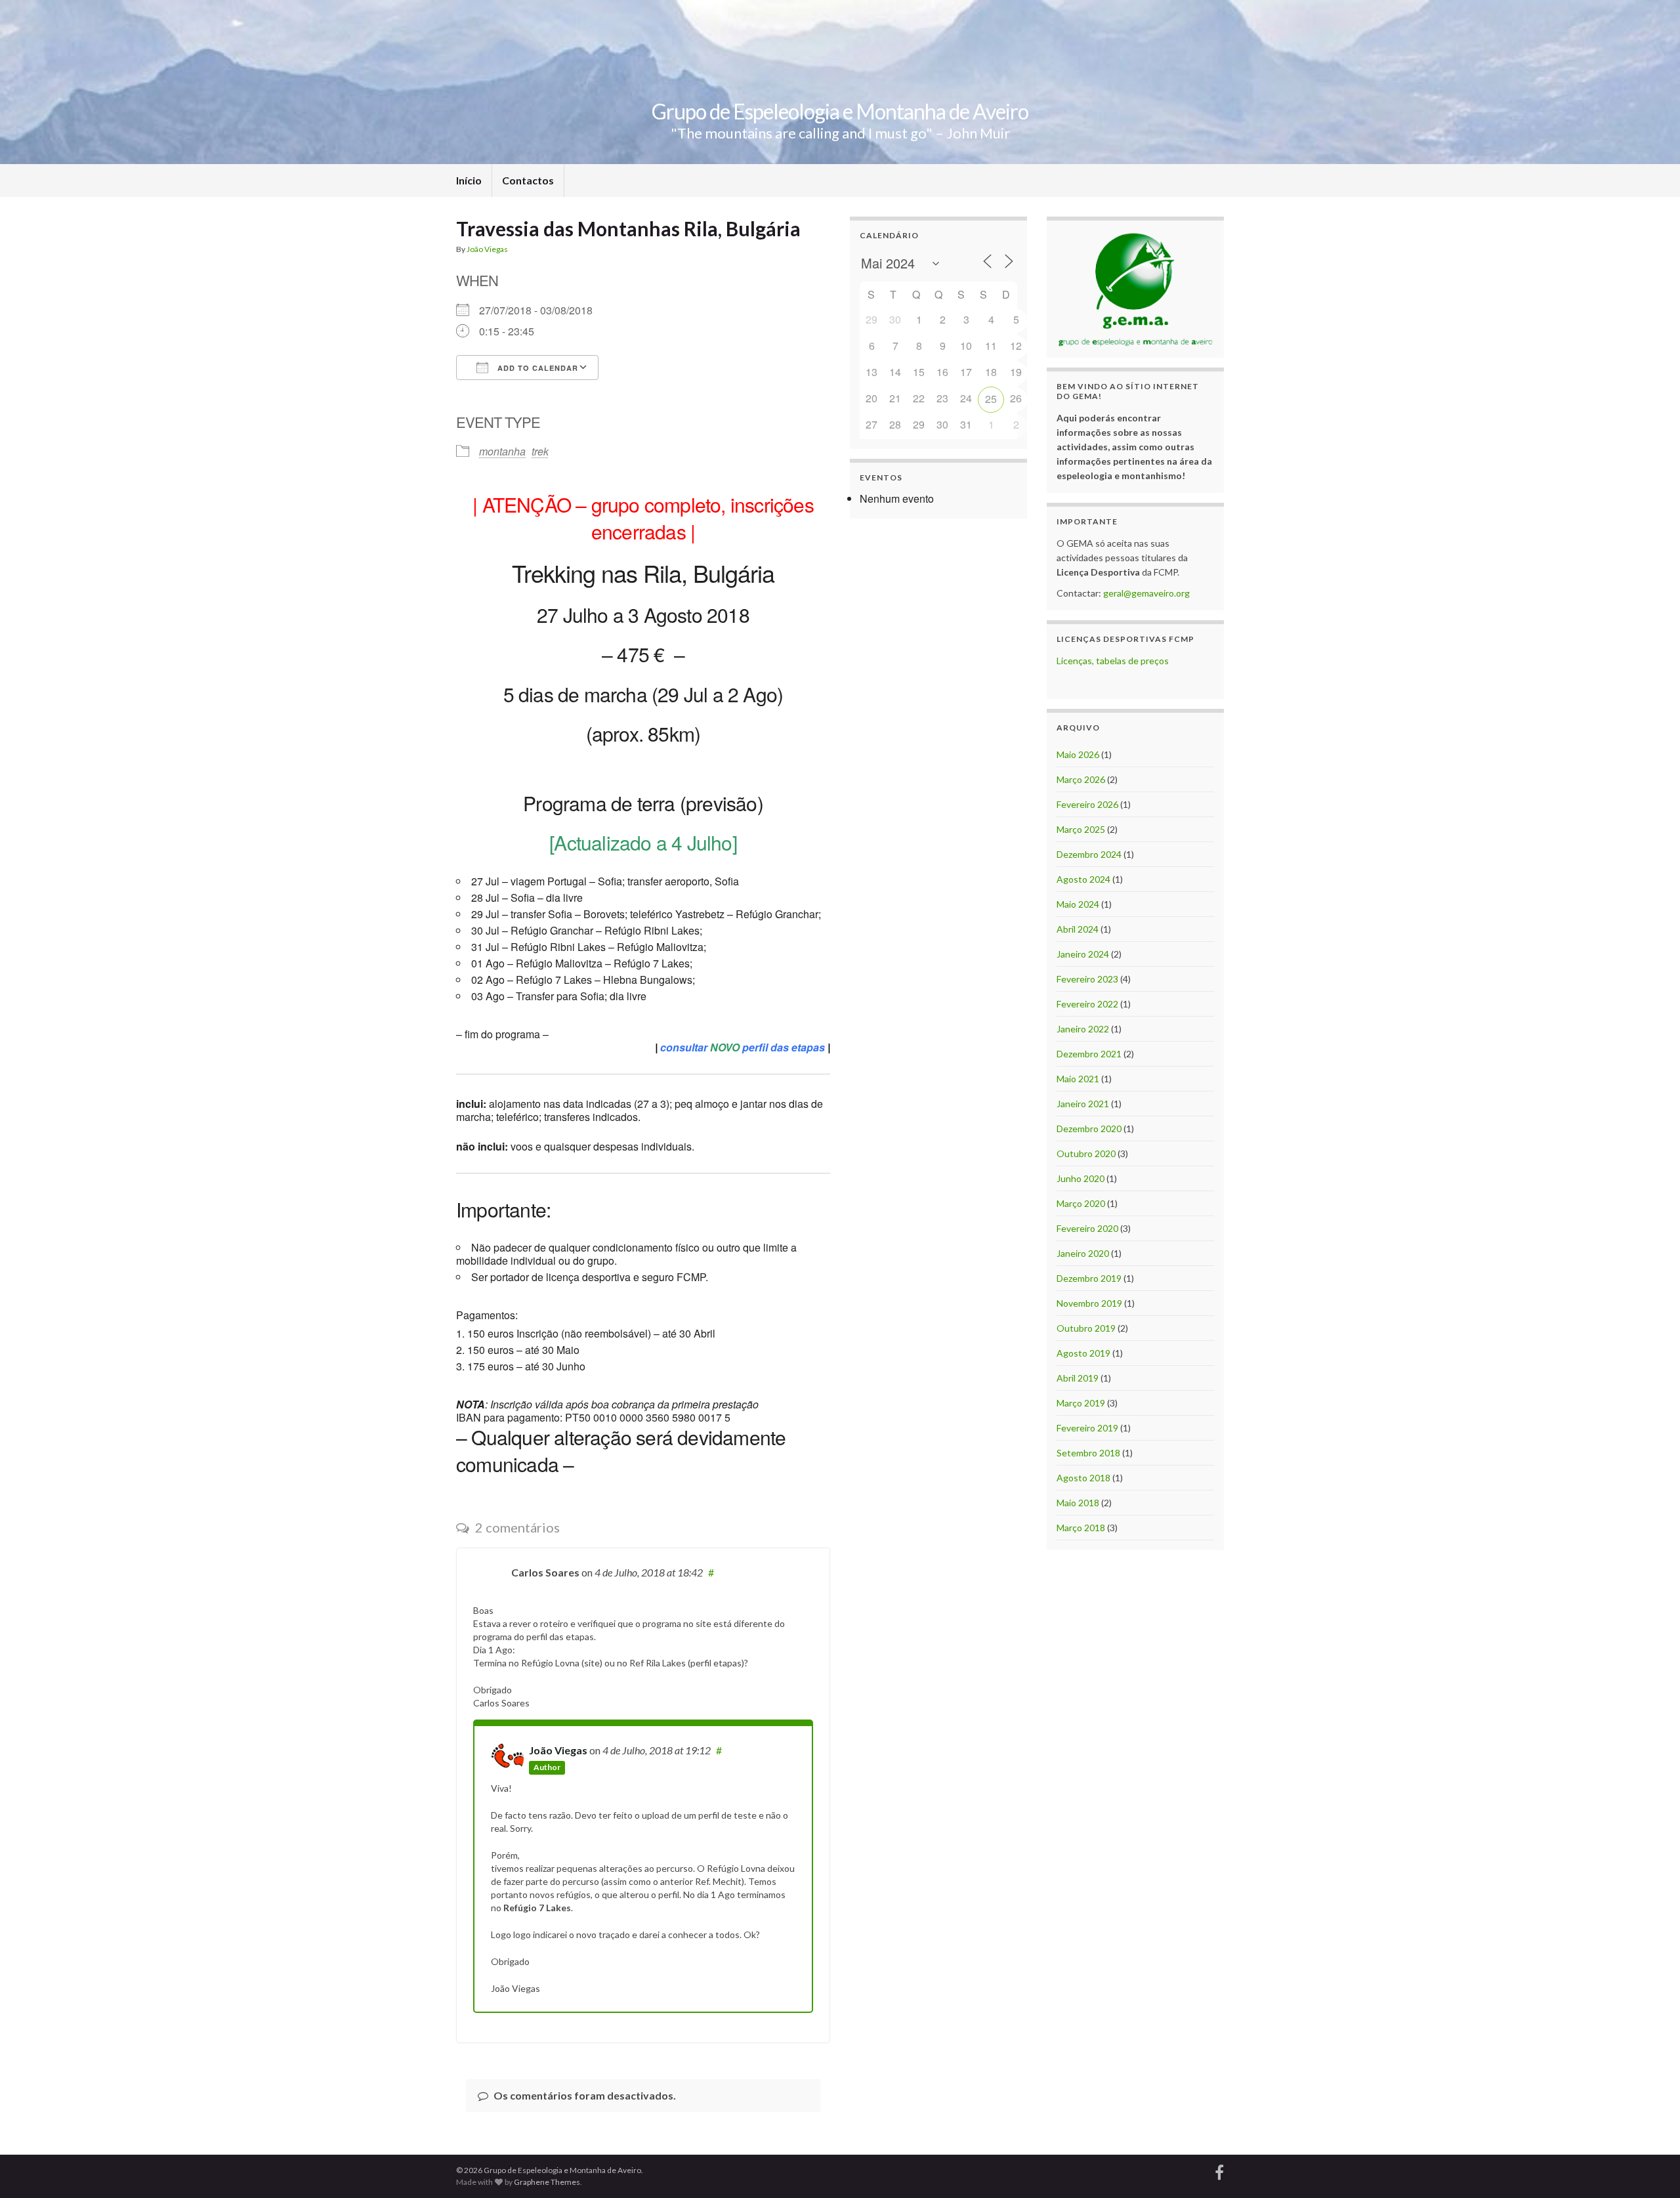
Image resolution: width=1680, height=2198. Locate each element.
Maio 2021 (1078, 1079)
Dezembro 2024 (1089, 854)
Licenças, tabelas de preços (1113, 661)
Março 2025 (1081, 829)
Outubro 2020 (1086, 1153)
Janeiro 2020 (1083, 1253)
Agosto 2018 (1083, 1478)
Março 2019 (1081, 1403)
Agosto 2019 (1083, 1353)
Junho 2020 (1081, 1178)
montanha (502, 451)
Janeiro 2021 (1083, 1104)
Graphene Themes (547, 2182)
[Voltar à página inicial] (840, 82)
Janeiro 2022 (1083, 1029)
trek (540, 451)
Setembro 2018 (1088, 1453)
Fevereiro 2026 (1087, 804)
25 (991, 399)
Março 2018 (1081, 1528)
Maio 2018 (1078, 1503)
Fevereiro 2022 (1087, 1004)
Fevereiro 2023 (1087, 979)
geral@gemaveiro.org (1146, 593)
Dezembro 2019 (1089, 1278)
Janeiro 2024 (1083, 954)
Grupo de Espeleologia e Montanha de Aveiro (840, 111)
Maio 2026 (1078, 754)
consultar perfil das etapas (743, 1047)
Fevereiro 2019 (1087, 1428)
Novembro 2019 (1089, 1303)
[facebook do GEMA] (1219, 2171)
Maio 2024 (1078, 904)
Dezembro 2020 (1089, 1129)
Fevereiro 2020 (1087, 1228)
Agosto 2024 (1083, 879)
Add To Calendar (536, 368)
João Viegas (487, 249)
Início (469, 180)
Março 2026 (1081, 779)
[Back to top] (1650, 2168)
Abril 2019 (1078, 1378)
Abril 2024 (1078, 929)
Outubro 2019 (1086, 1328)
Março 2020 (1081, 1203)
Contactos (528, 180)
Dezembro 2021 (1089, 1054)
